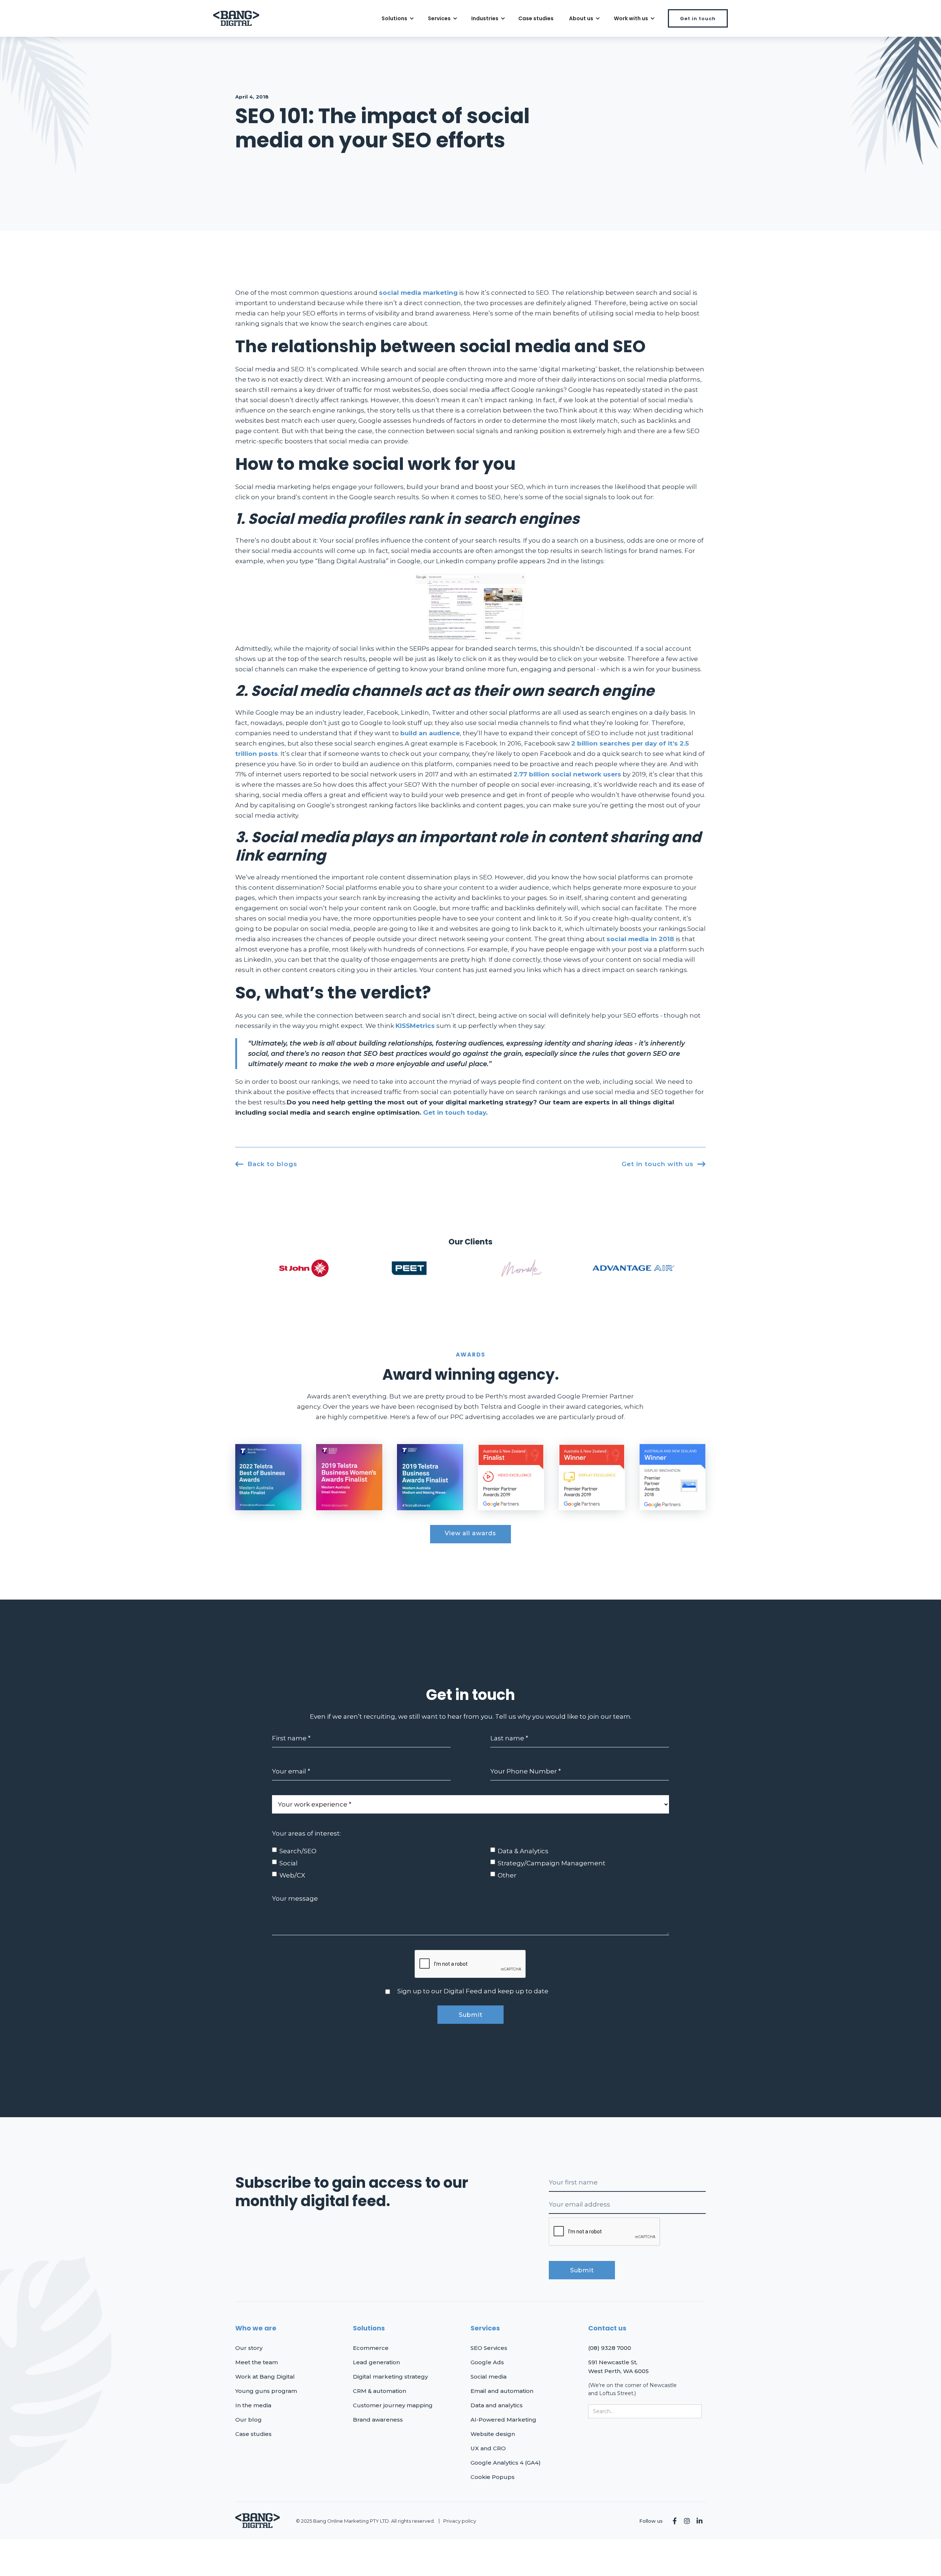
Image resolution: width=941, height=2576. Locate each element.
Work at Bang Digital (265, 2377)
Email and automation (502, 2391)
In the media (253, 2405)
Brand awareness (378, 2420)
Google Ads (487, 2362)
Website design (493, 2434)
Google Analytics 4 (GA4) (506, 2463)
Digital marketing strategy (390, 2377)
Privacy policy (460, 2521)
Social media (489, 2377)
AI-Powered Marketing (503, 2420)
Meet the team (257, 2362)
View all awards (470, 1533)
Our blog (248, 2420)
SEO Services (489, 2348)
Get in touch (698, 19)
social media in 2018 (640, 939)
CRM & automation (380, 2391)
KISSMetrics (415, 1026)
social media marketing (418, 293)
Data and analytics (497, 2405)
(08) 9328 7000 (610, 2348)
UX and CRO (488, 2448)
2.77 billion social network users (567, 774)
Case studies (536, 18)
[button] (397, 18)
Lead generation (376, 2362)
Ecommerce (371, 2348)
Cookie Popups (493, 2477)
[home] (236, 19)
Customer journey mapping (393, 2405)
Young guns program (266, 2391)
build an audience (430, 733)
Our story (249, 2348)
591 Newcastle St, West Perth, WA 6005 (618, 2367)
